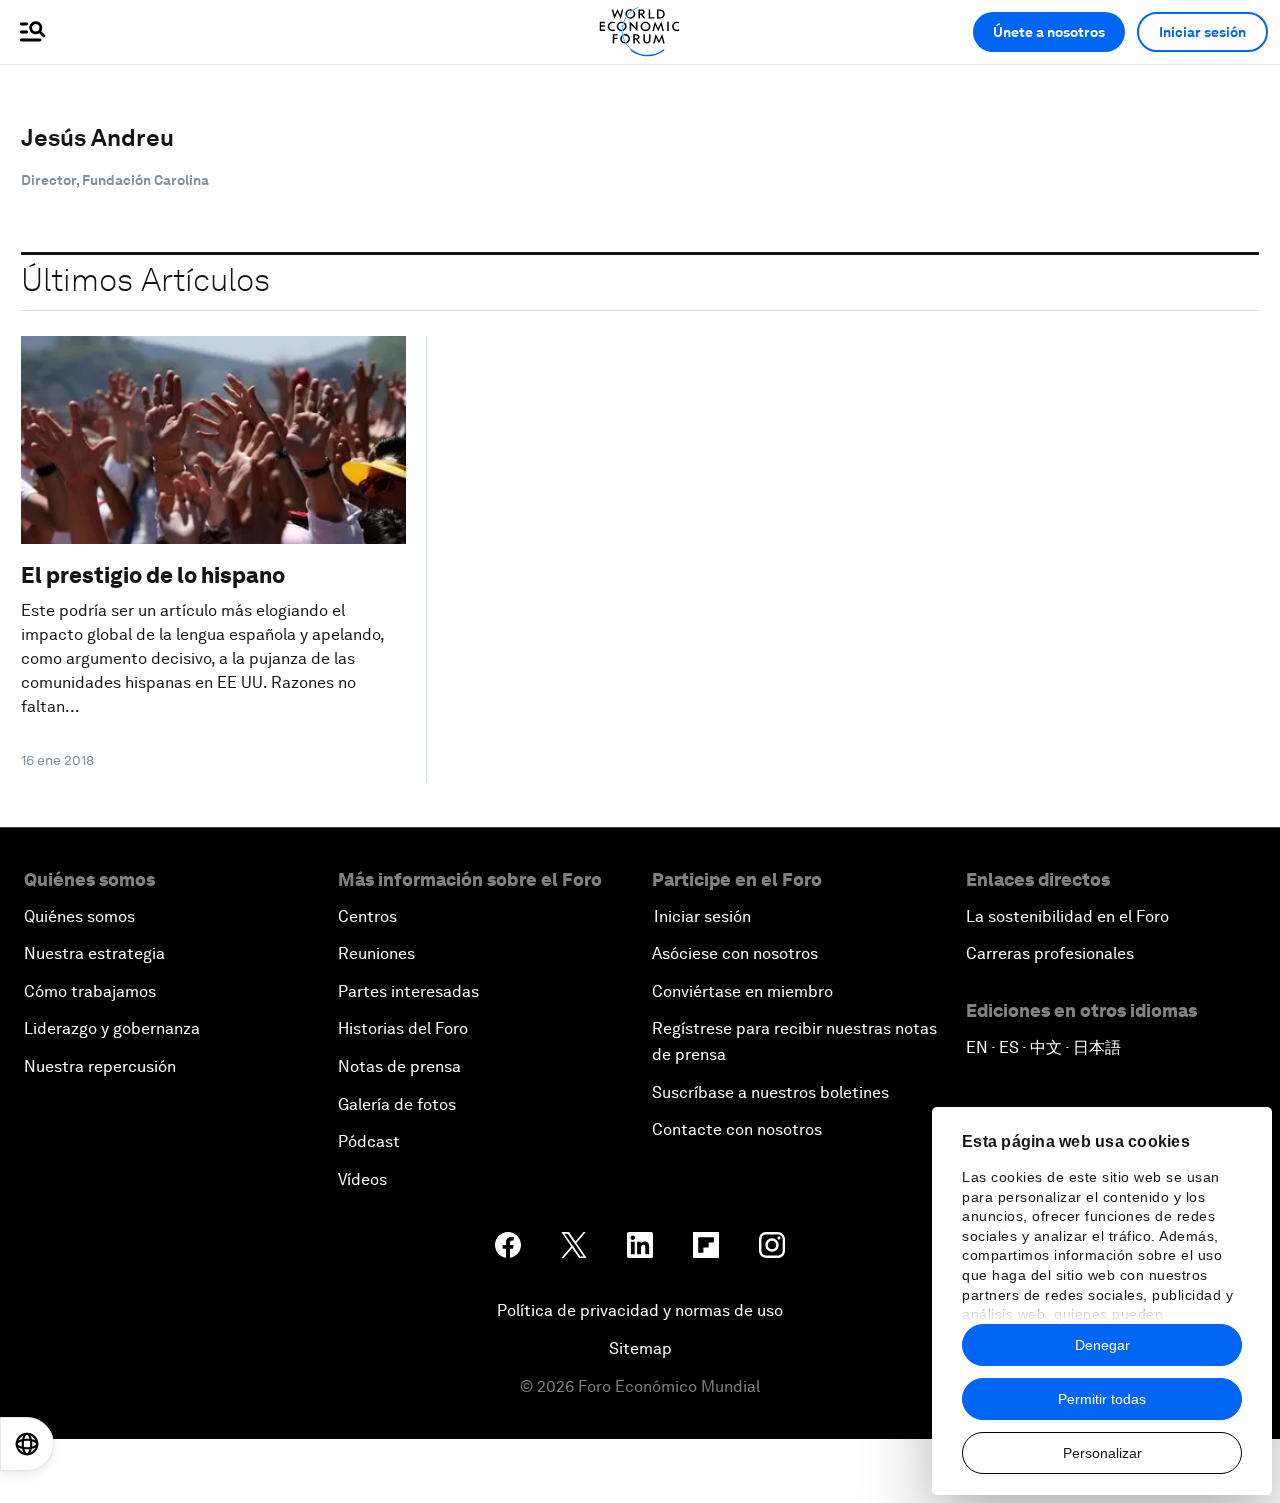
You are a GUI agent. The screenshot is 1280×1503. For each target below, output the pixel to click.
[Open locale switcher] (27, 1444)
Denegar (1102, 1345)
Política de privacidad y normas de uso (640, 1310)
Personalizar (1102, 1453)
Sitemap (640, 1348)
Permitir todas (1102, 1399)
